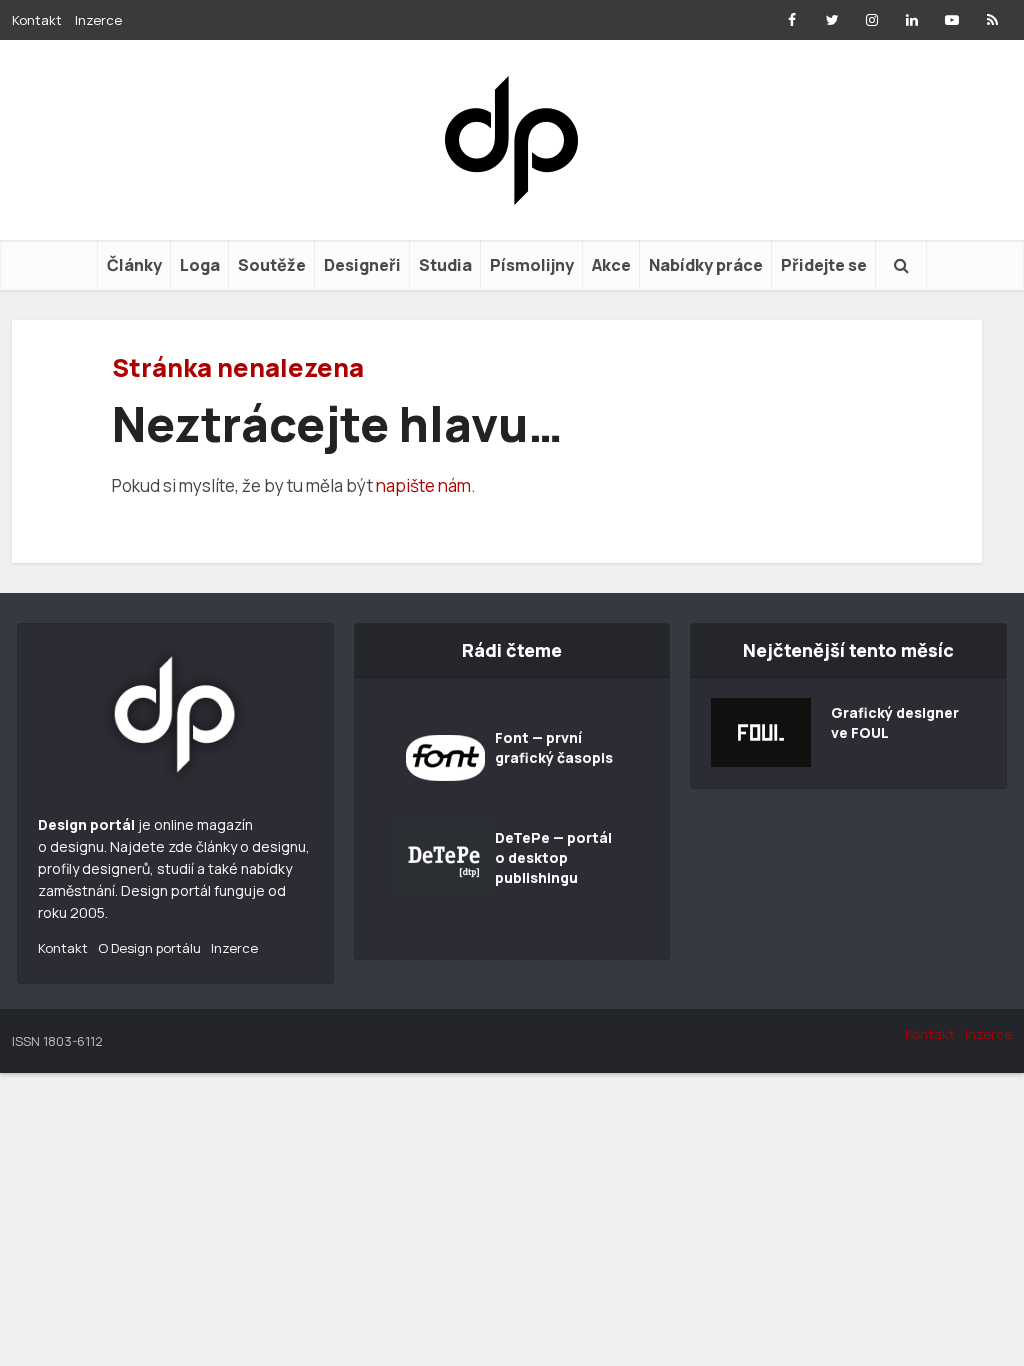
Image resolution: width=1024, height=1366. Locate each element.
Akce (611, 265)
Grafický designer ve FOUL (895, 722)
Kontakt (37, 20)
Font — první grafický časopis (554, 747)
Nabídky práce (706, 265)
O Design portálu (149, 948)
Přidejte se (824, 265)
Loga (200, 265)
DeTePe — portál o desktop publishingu (553, 857)
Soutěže (272, 265)
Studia (445, 265)
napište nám (423, 485)
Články (134, 265)
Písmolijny (532, 265)
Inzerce (98, 20)
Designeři (362, 265)
